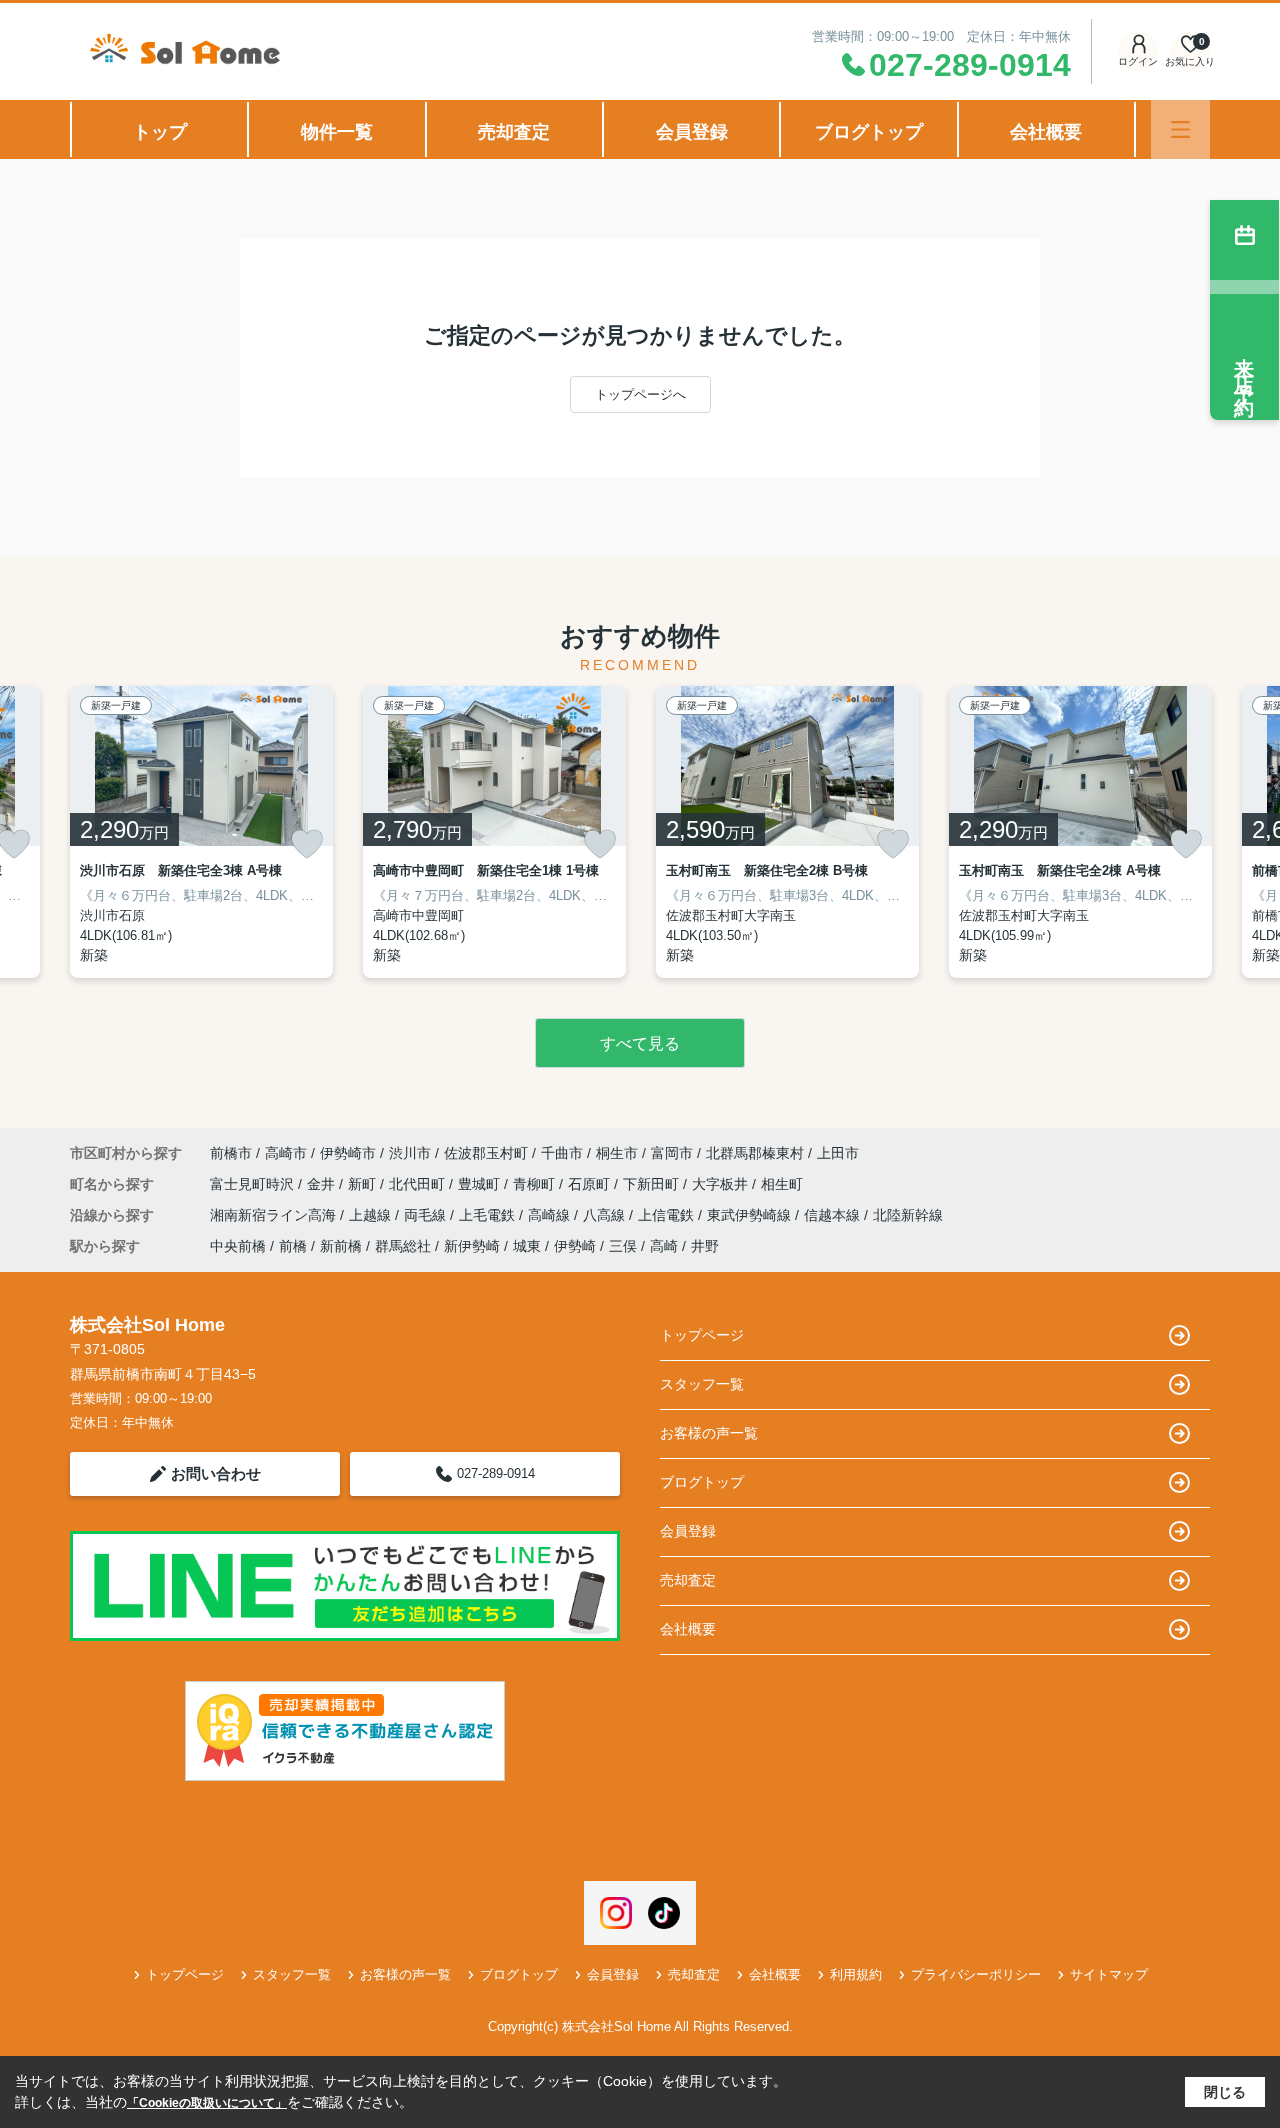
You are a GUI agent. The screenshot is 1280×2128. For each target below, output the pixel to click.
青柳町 (536, 1184)
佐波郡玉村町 (486, 1153)
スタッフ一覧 (702, 1384)
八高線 (606, 1215)
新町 (364, 1184)
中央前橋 (238, 1246)
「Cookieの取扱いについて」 (207, 2103)
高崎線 (551, 1215)
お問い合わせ (216, 1473)
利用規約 (856, 1974)
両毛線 (427, 1215)
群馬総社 (403, 1246)
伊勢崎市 (348, 1153)
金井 (323, 1184)
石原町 (591, 1184)
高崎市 (286, 1153)
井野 (705, 1246)
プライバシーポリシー (976, 1974)
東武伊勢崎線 (751, 1215)
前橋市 (231, 1153)
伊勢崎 (575, 1246)
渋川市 (410, 1153)
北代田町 (419, 1184)
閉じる (1225, 2092)
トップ (160, 132)
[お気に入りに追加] (307, 844)
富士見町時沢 (254, 1184)
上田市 (838, 1153)
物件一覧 (337, 132)
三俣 (623, 1246)
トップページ (702, 1335)
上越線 (372, 1215)
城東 (527, 1246)
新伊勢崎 (472, 1246)
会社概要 (1046, 132)
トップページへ (640, 394)
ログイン (1138, 61)
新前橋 (341, 1246)
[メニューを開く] (1180, 129)
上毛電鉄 (489, 1215)
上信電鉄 (668, 1215)
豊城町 (481, 1184)
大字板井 (722, 1184)
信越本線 (834, 1215)
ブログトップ (869, 132)
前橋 (293, 1246)
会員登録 (692, 132)
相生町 (782, 1184)
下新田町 (653, 1184)
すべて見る (640, 1043)
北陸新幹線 (908, 1215)
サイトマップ (1109, 1974)
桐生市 (617, 1153)
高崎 (664, 1246)
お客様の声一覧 (709, 1433)
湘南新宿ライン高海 (275, 1215)
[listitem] (201, 832)
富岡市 (672, 1153)
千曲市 (562, 1153)
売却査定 (514, 132)
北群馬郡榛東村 (755, 1153)
